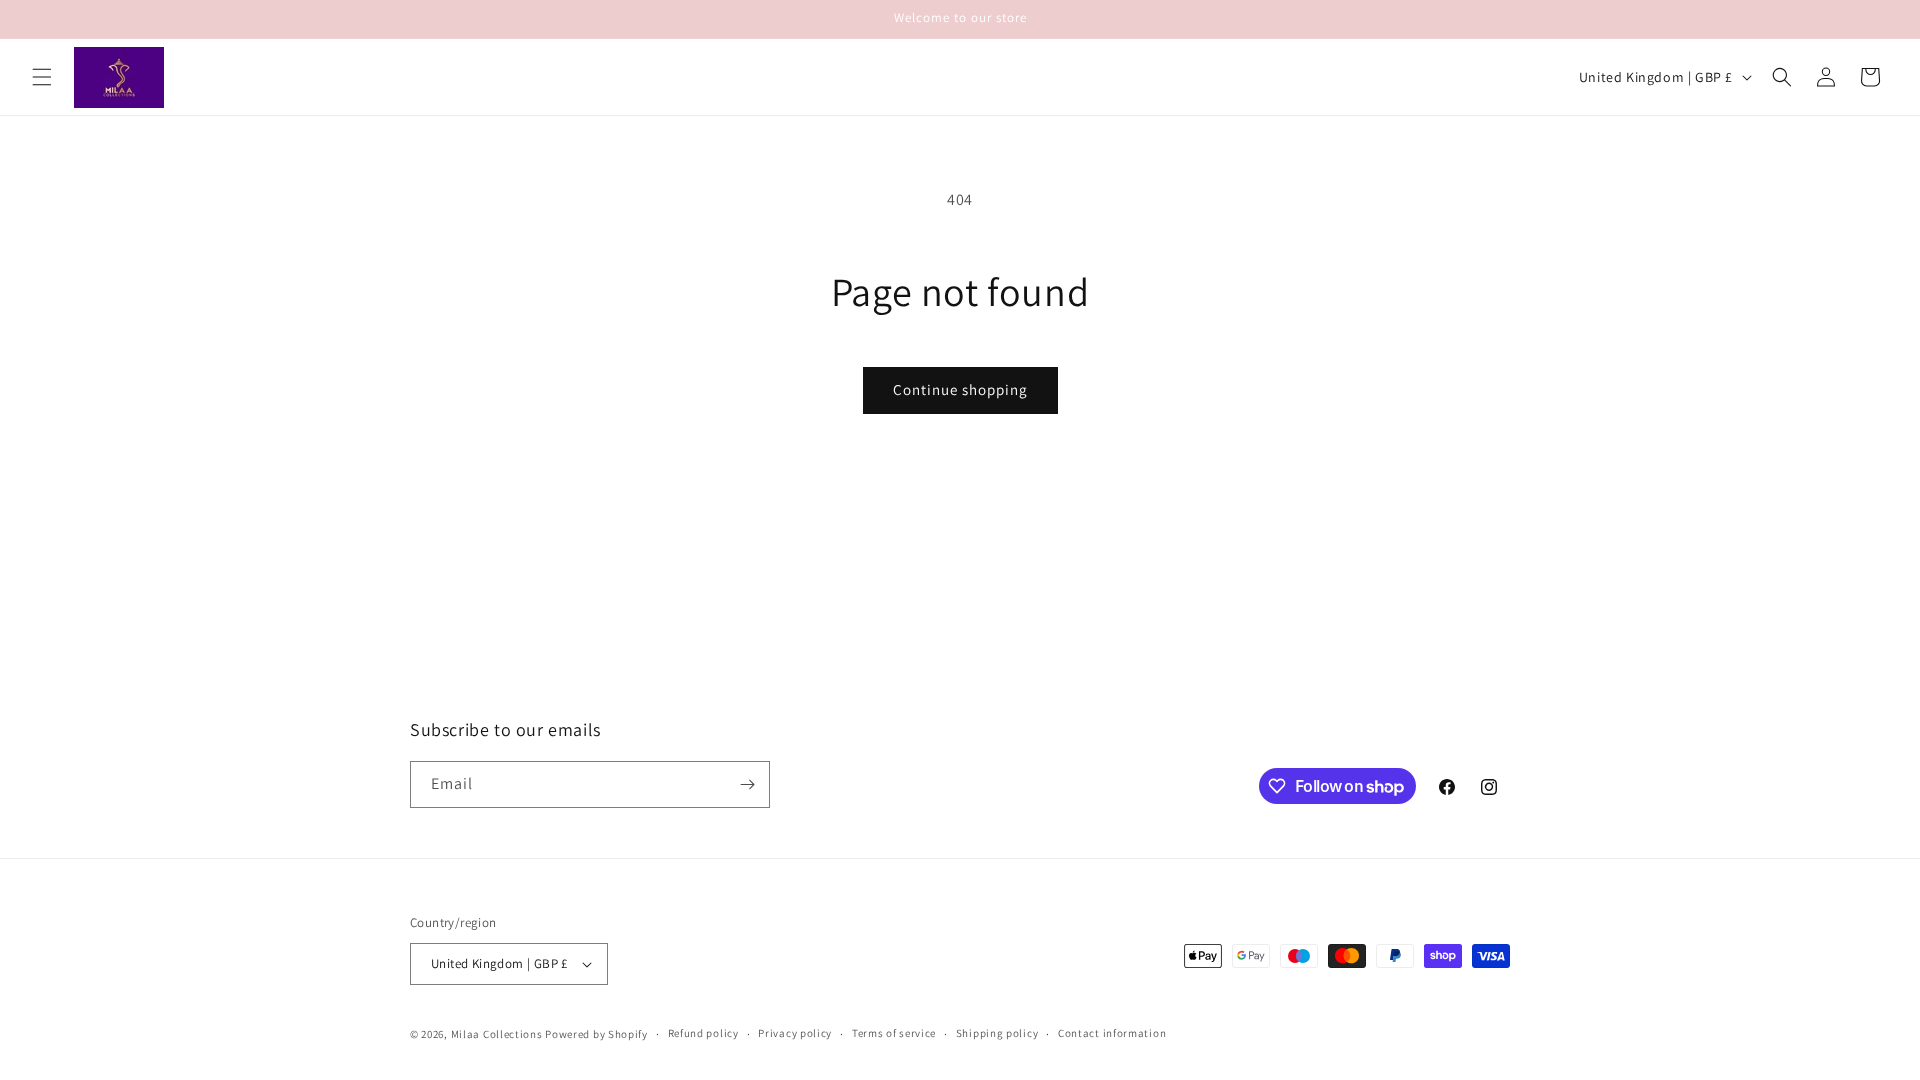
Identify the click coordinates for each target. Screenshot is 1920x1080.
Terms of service (894, 1033)
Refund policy (703, 1033)
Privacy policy (795, 1033)
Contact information (1112, 1033)
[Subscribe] (747, 784)
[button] (42, 77)
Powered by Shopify (596, 1034)
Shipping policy (997, 1033)
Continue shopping (960, 389)
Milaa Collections (497, 1034)
